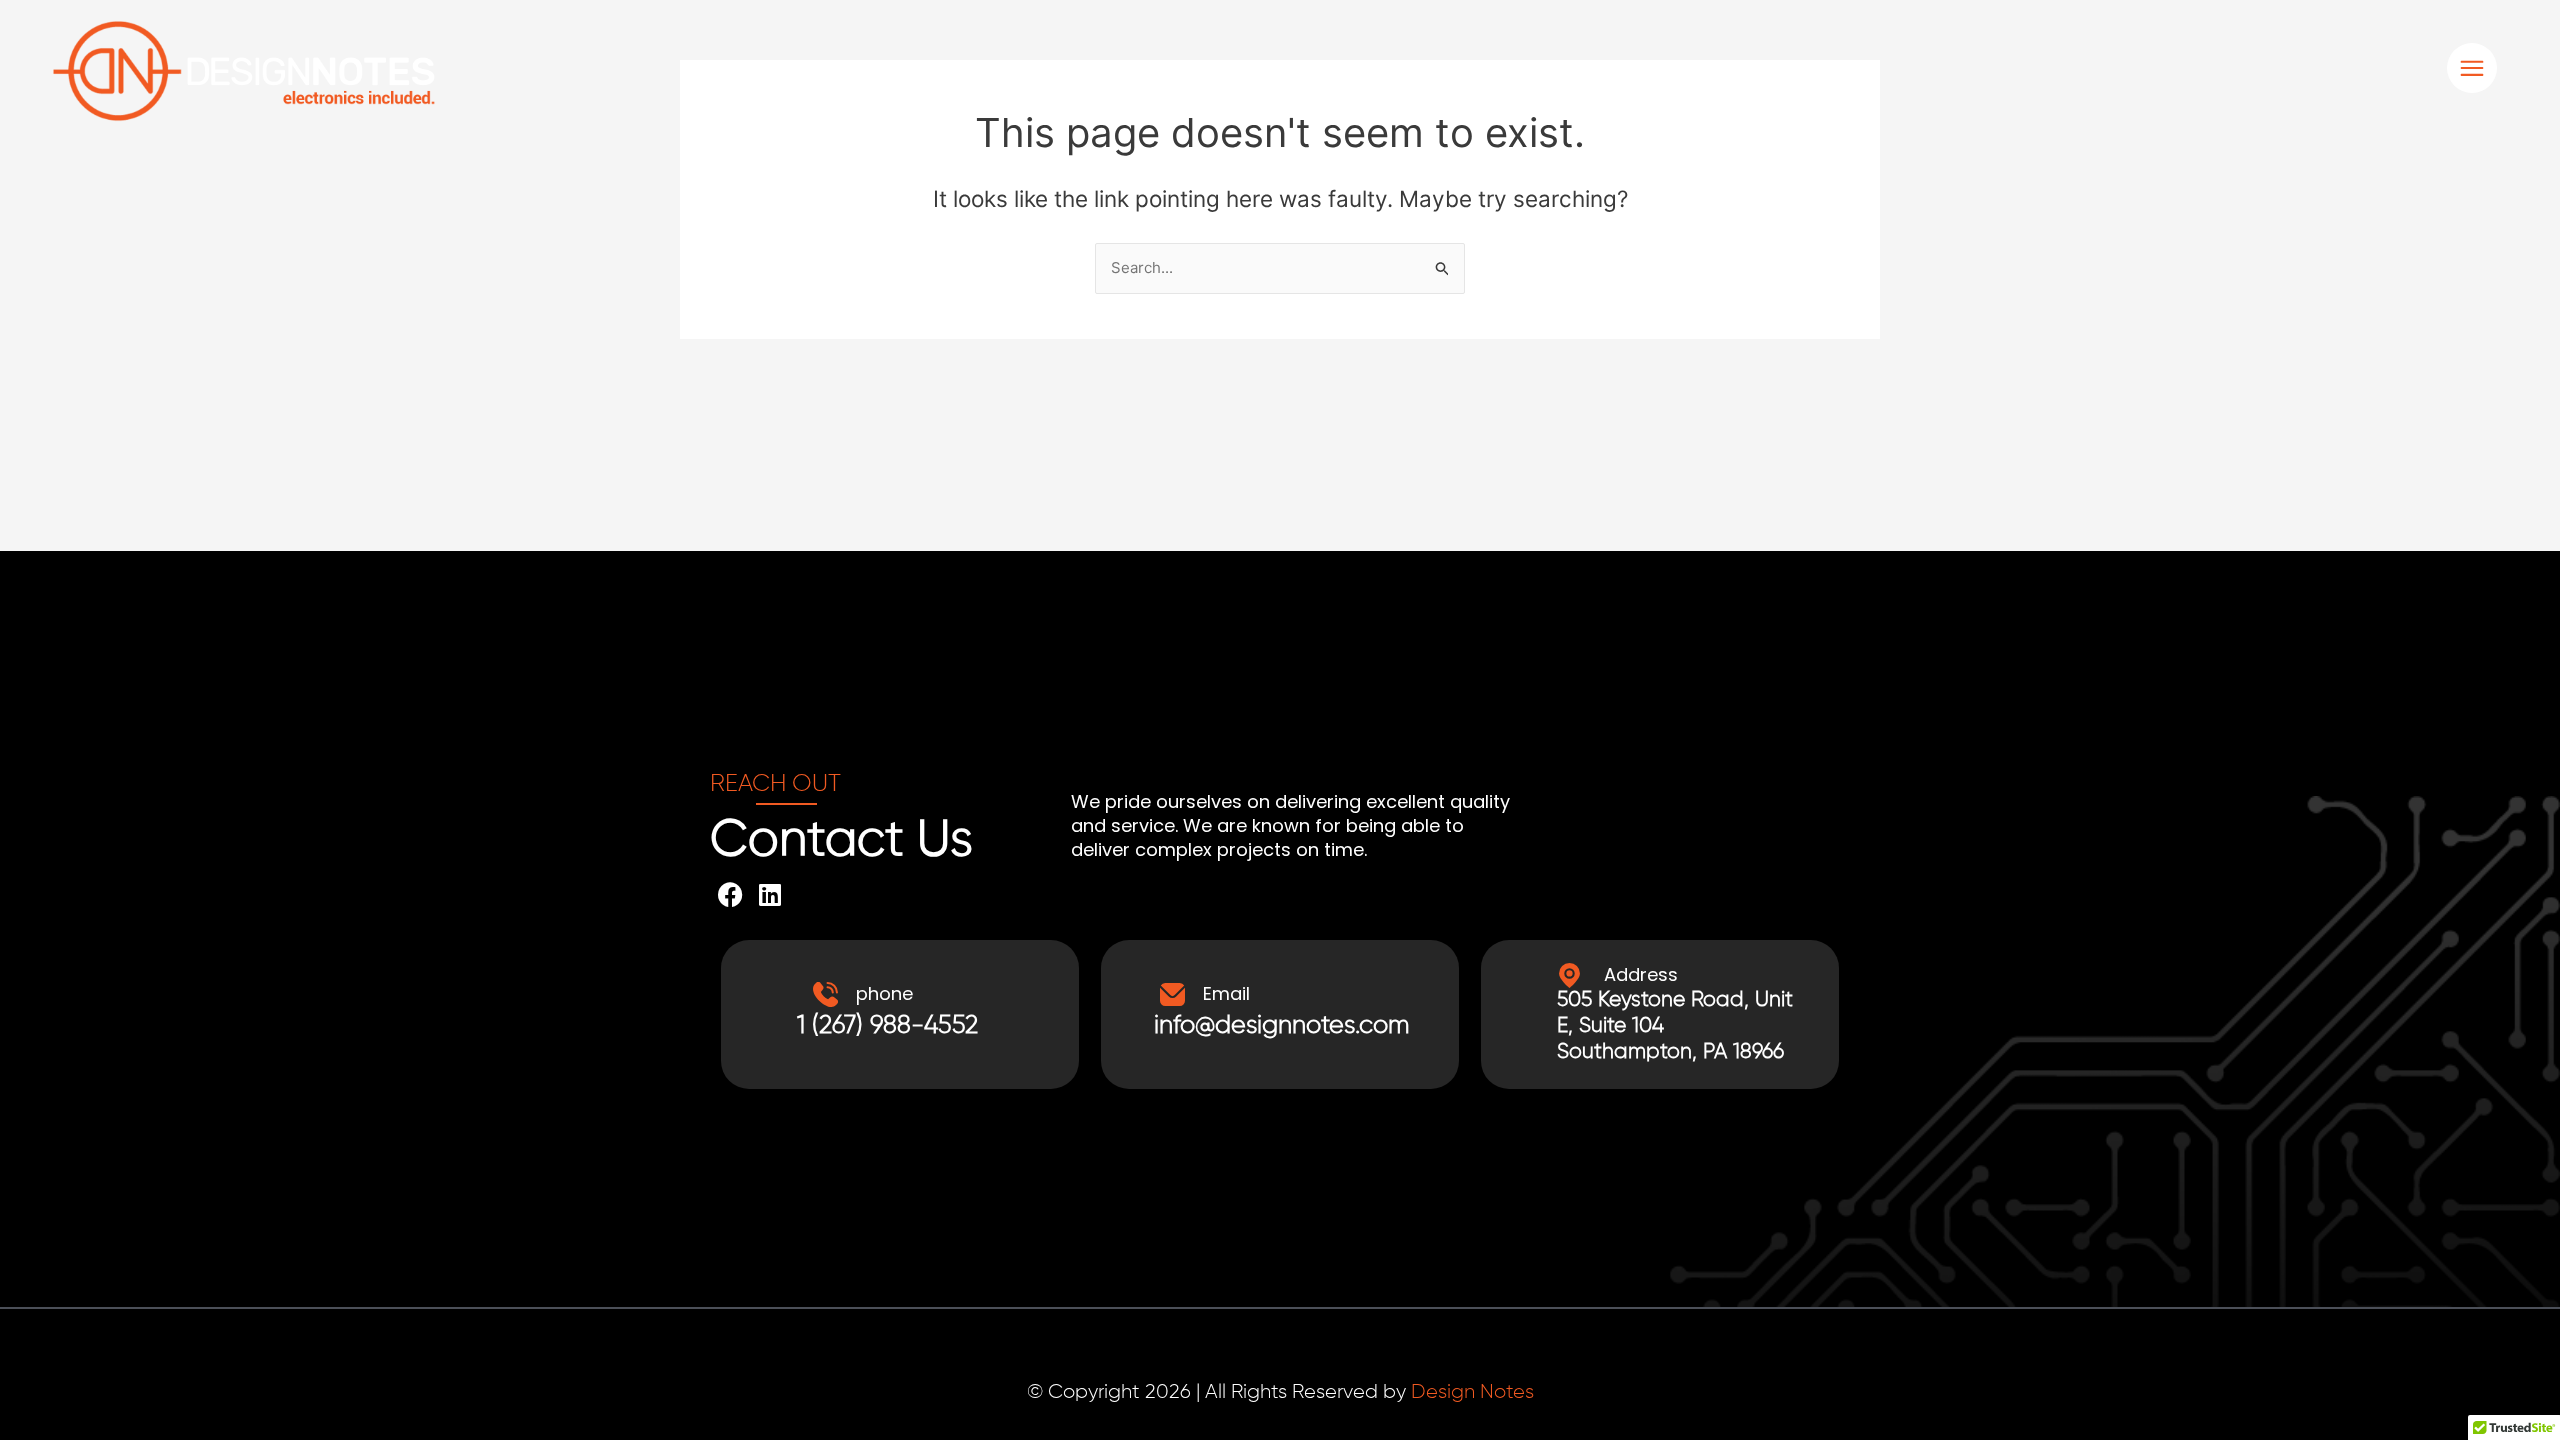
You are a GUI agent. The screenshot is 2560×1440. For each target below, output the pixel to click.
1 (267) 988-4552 (887, 1026)
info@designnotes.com (1281, 1026)
